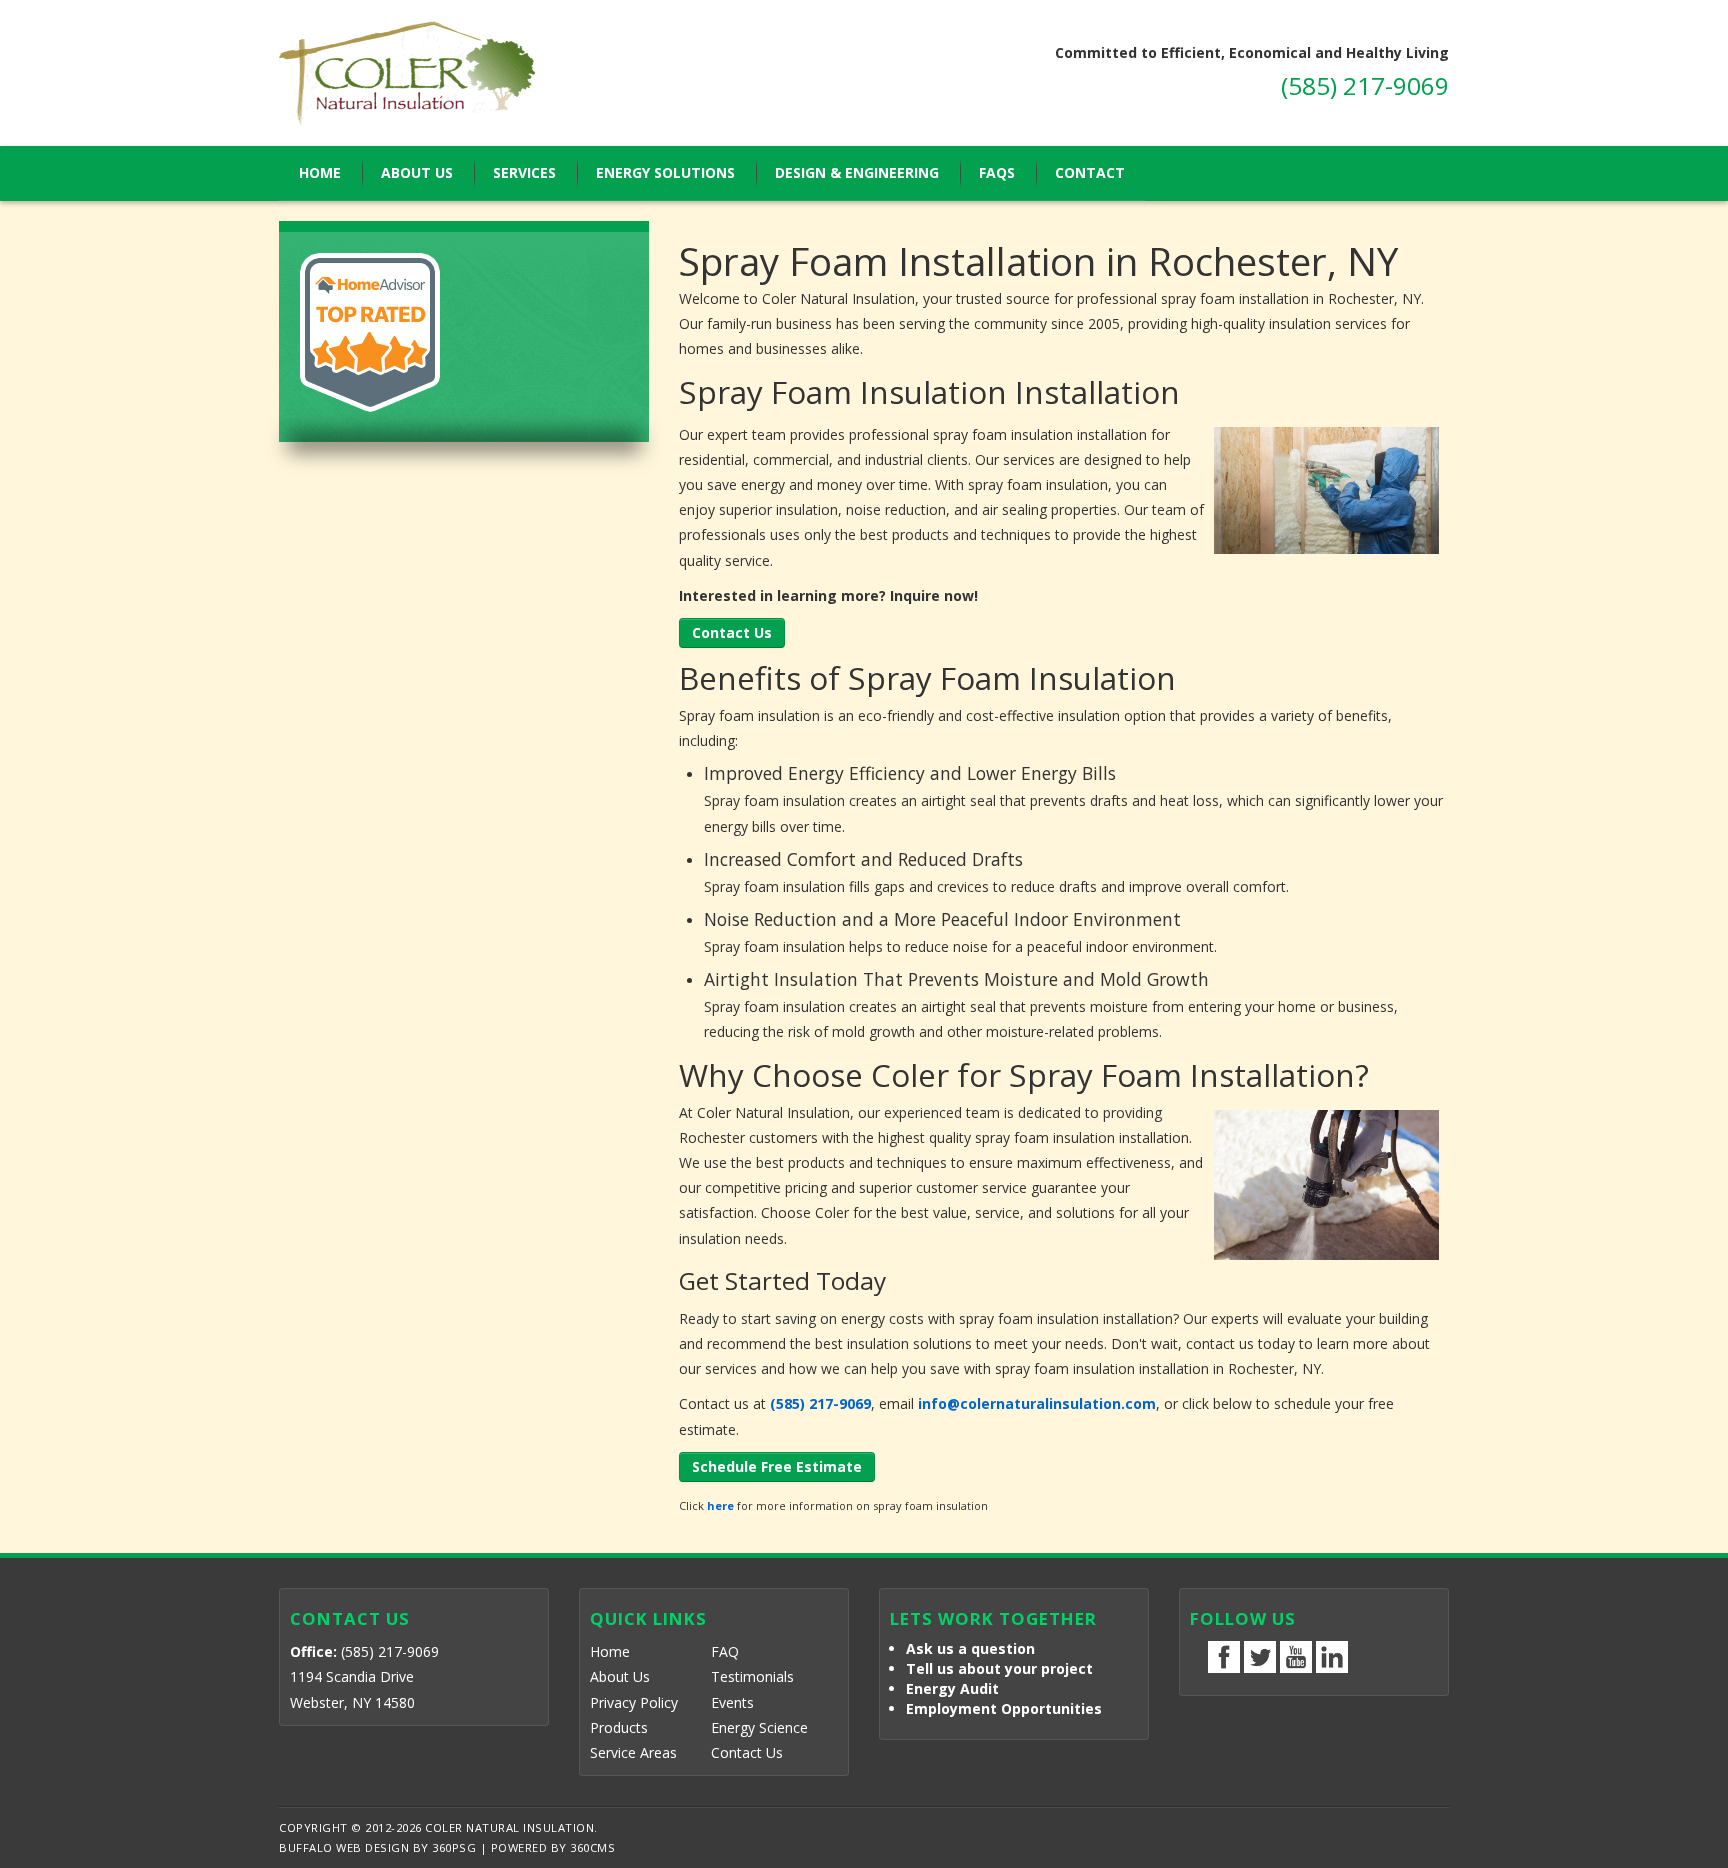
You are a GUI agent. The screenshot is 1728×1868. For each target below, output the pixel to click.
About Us (417, 172)
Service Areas (633, 1752)
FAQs (997, 172)
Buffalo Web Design (344, 1847)
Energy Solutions (665, 172)
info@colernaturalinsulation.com (1037, 1403)
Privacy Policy (634, 1702)
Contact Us (732, 632)
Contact (1090, 172)
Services (524, 172)
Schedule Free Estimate (777, 1466)
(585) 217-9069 (1365, 85)
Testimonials (752, 1676)
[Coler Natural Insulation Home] (510, 73)
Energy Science (759, 1727)
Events (732, 1702)
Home (320, 172)
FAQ (725, 1651)
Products (619, 1727)
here (720, 1505)
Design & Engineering (857, 172)
